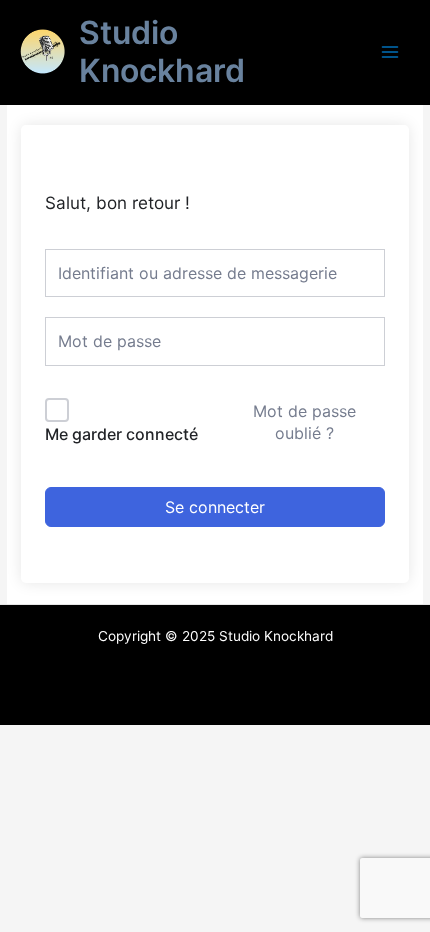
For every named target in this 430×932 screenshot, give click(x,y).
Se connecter (215, 507)
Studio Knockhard (162, 51)
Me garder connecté (121, 434)
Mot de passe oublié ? (304, 422)
